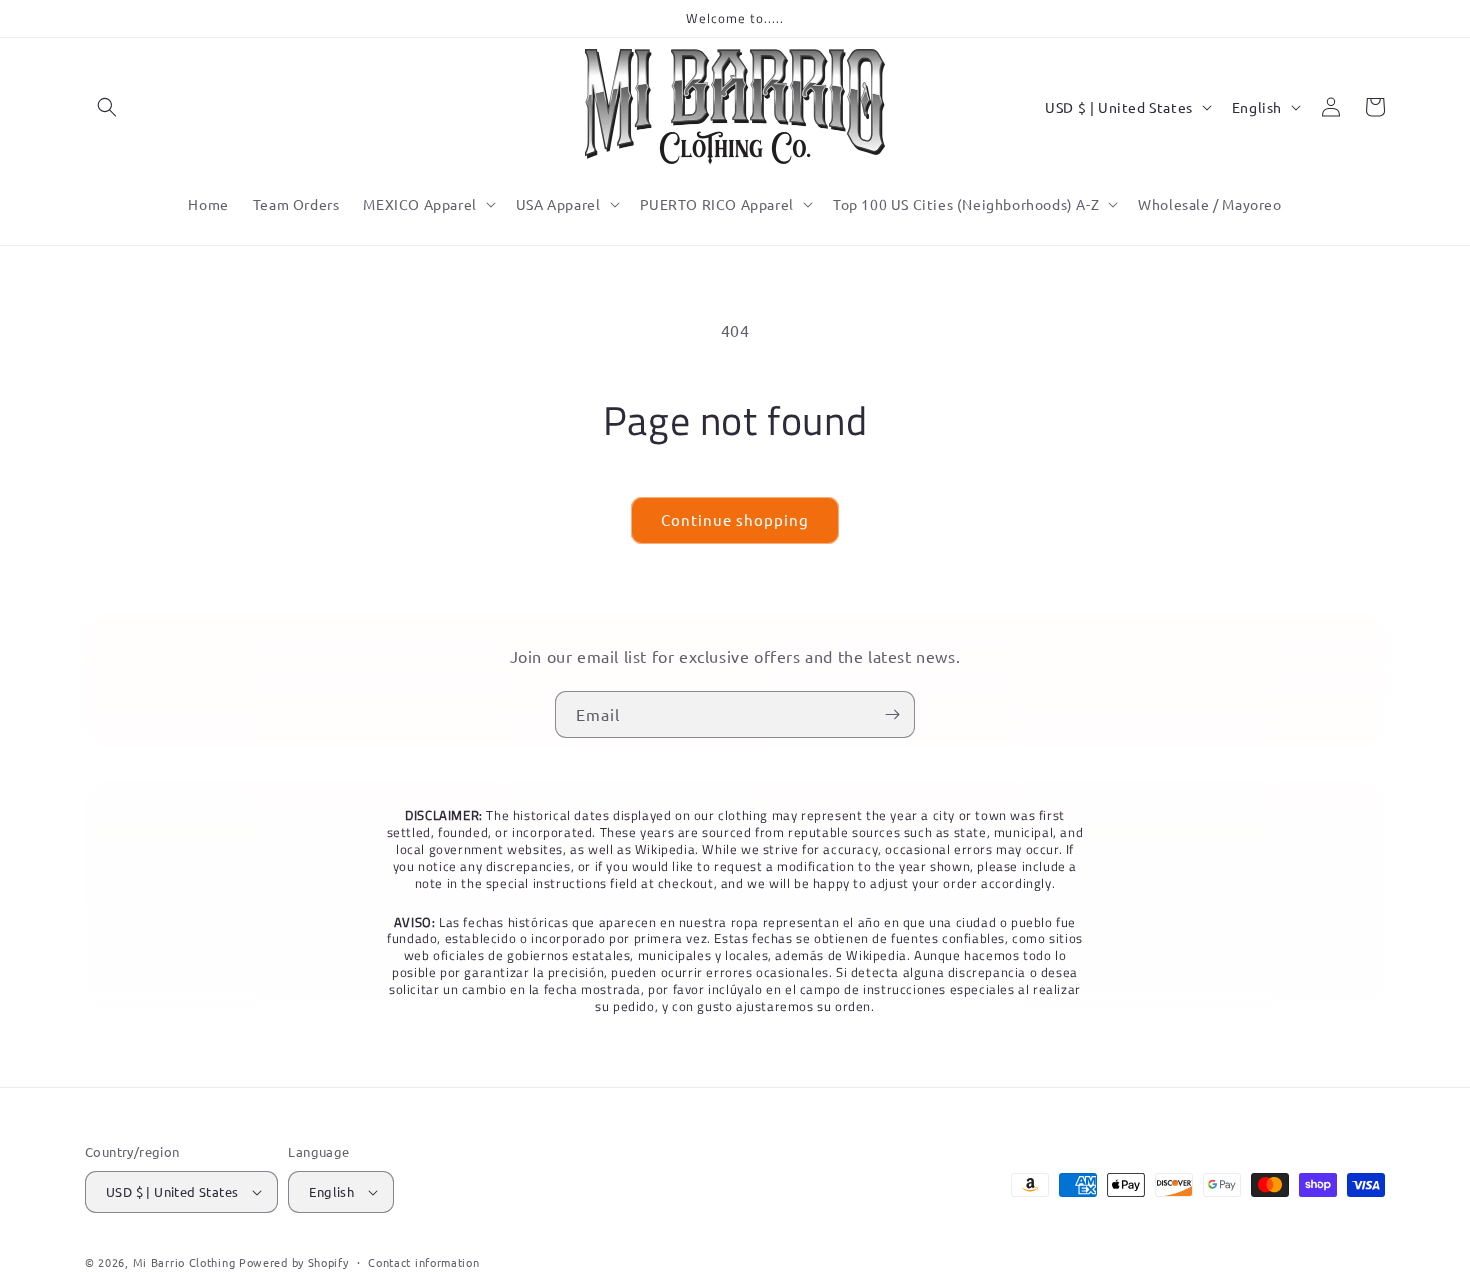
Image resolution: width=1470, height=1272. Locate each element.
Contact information (423, 1262)
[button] (107, 107)
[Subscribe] (892, 714)
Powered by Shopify (294, 1262)
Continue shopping (735, 519)
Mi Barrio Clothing (184, 1262)
